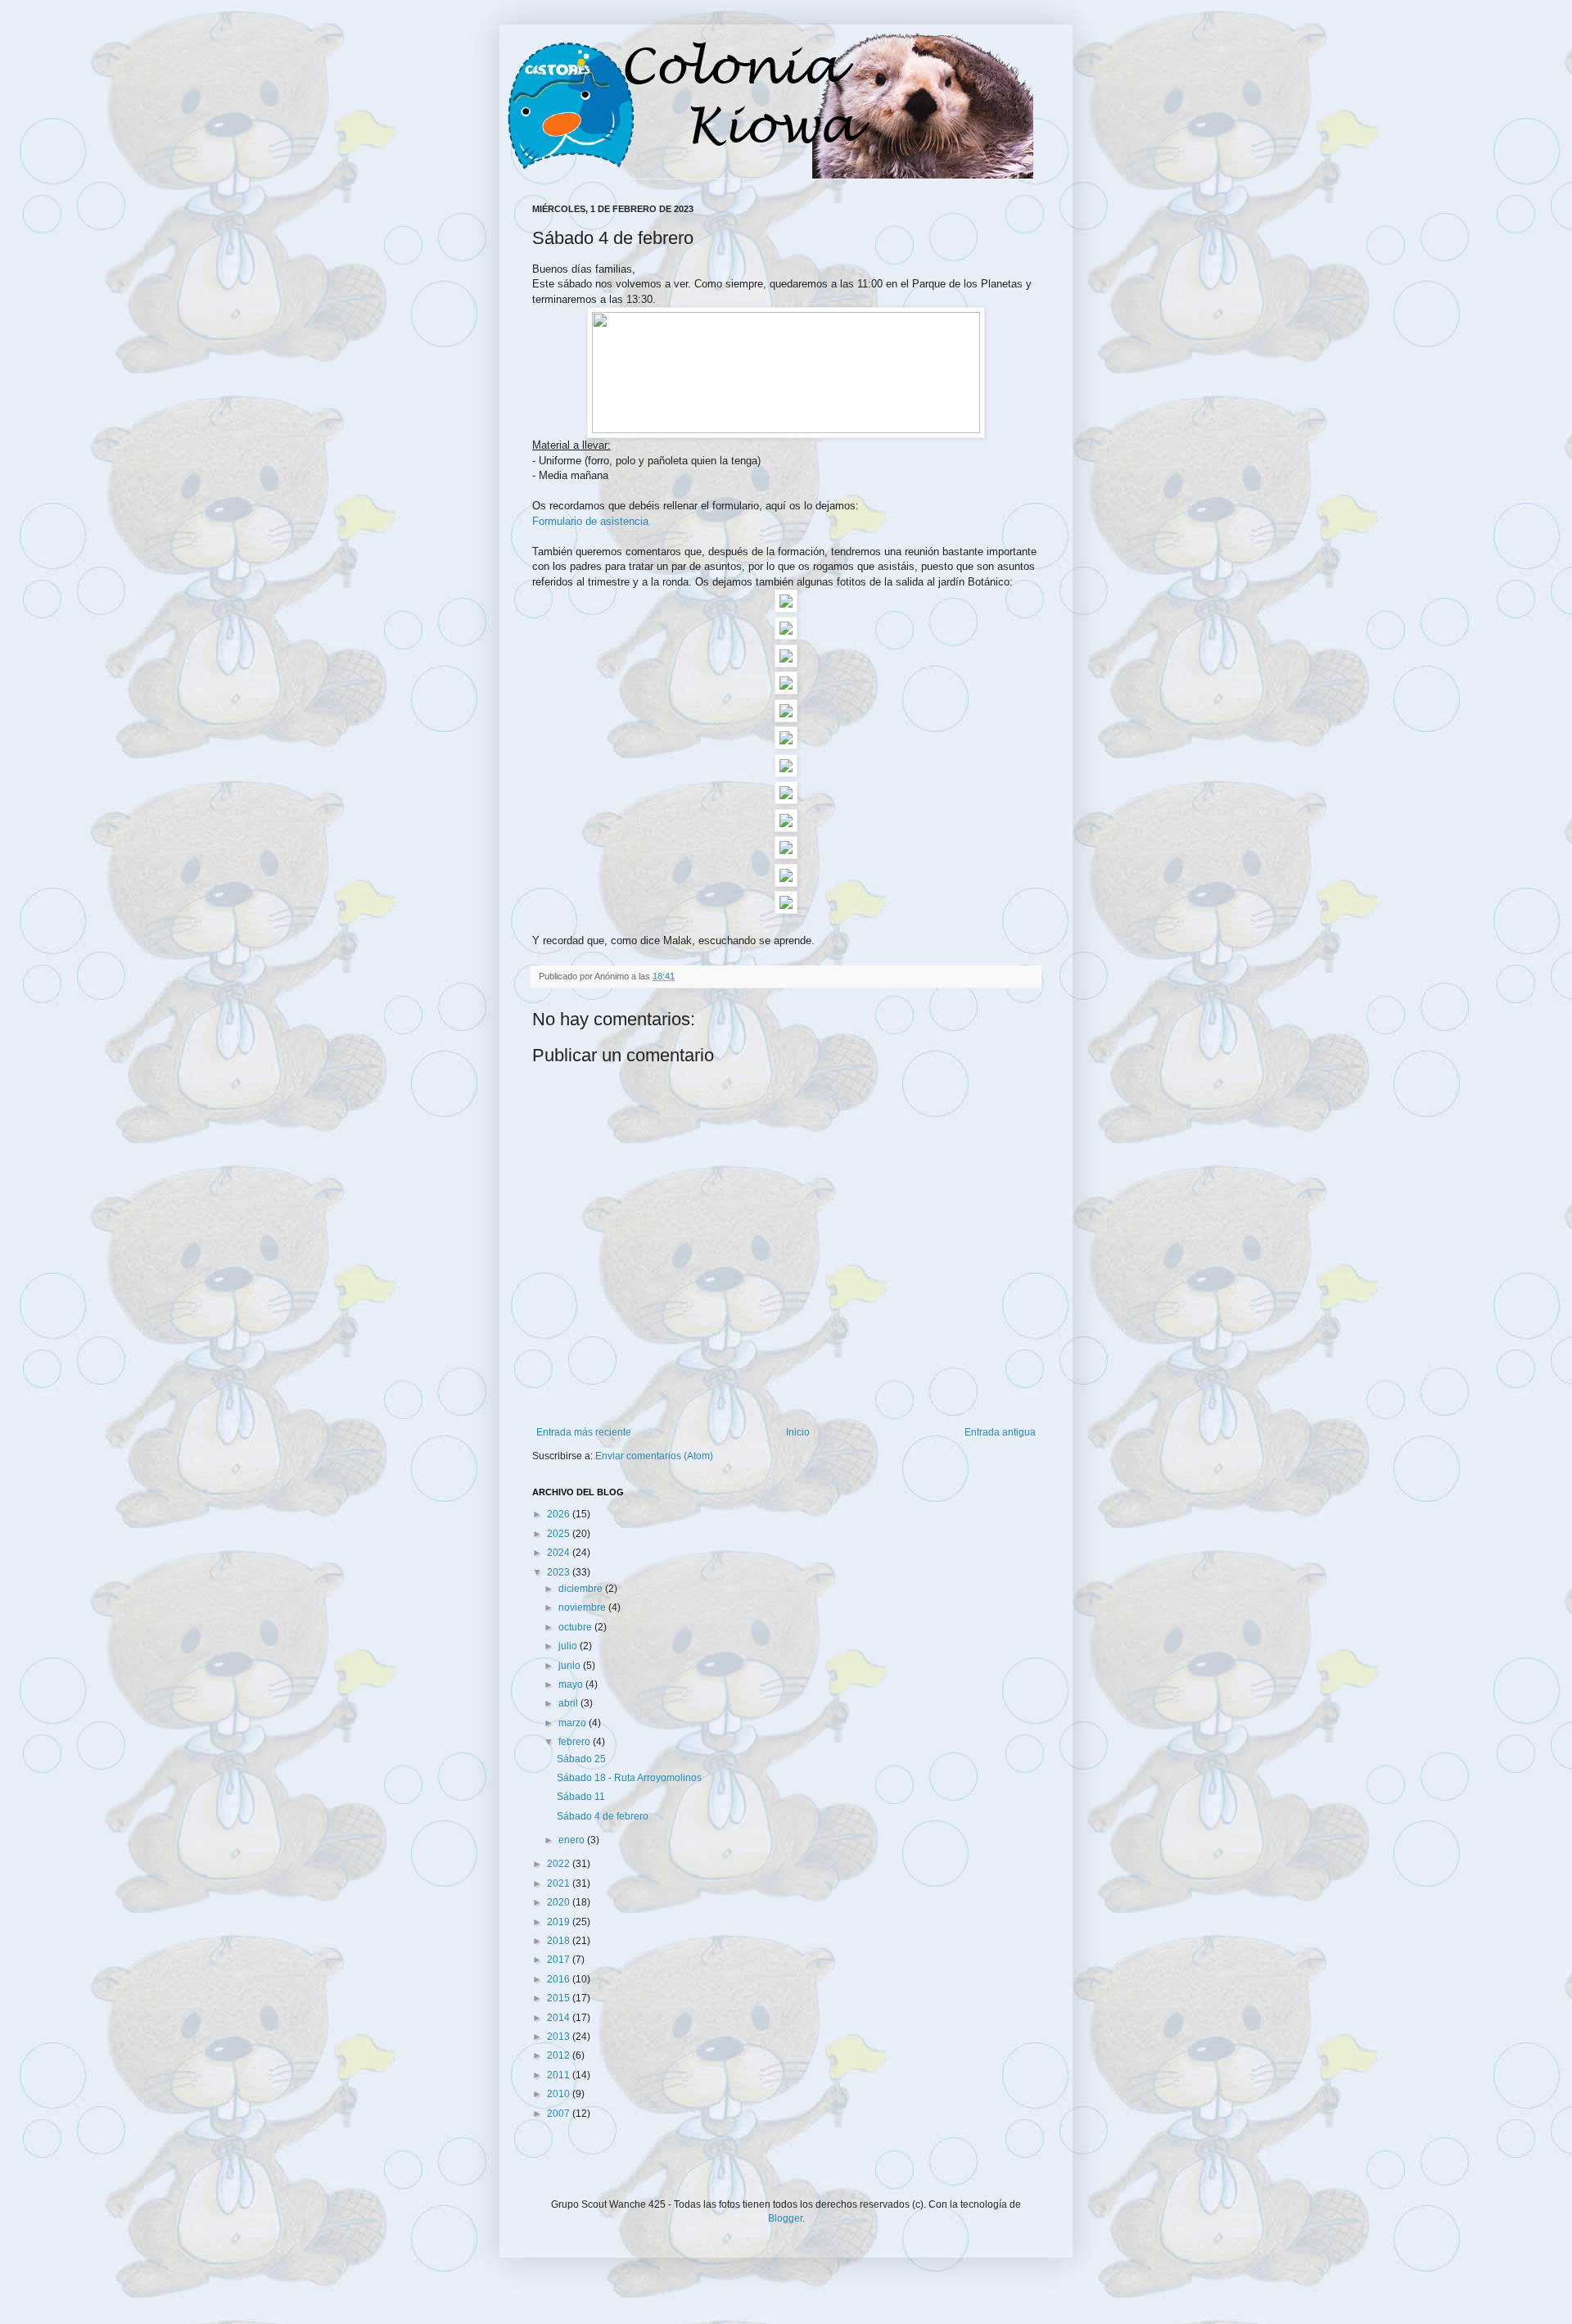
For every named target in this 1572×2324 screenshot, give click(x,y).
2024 (560, 1553)
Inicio (798, 1432)
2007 (560, 2114)
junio (571, 1666)
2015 (560, 1998)
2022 (560, 1864)
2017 (560, 1960)
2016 (560, 1979)
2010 (560, 2094)
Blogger (785, 2218)
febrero (576, 1742)
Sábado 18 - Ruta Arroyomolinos (629, 1778)
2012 (560, 2055)
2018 (560, 1941)
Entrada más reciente (584, 1432)
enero (573, 1840)
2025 (560, 1534)
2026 (560, 1514)
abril (569, 1703)
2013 (560, 2037)
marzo (574, 1723)
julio (569, 1646)
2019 (560, 1922)
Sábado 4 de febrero (603, 1816)
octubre (576, 1627)
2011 (560, 2075)
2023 (560, 1572)
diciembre (582, 1589)
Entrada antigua (1000, 1432)
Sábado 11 (581, 1797)
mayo (572, 1684)
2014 (560, 2018)
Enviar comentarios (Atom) (654, 1456)
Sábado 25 (581, 1759)
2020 (560, 1902)
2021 (560, 1883)
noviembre (583, 1607)
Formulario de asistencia (590, 521)
